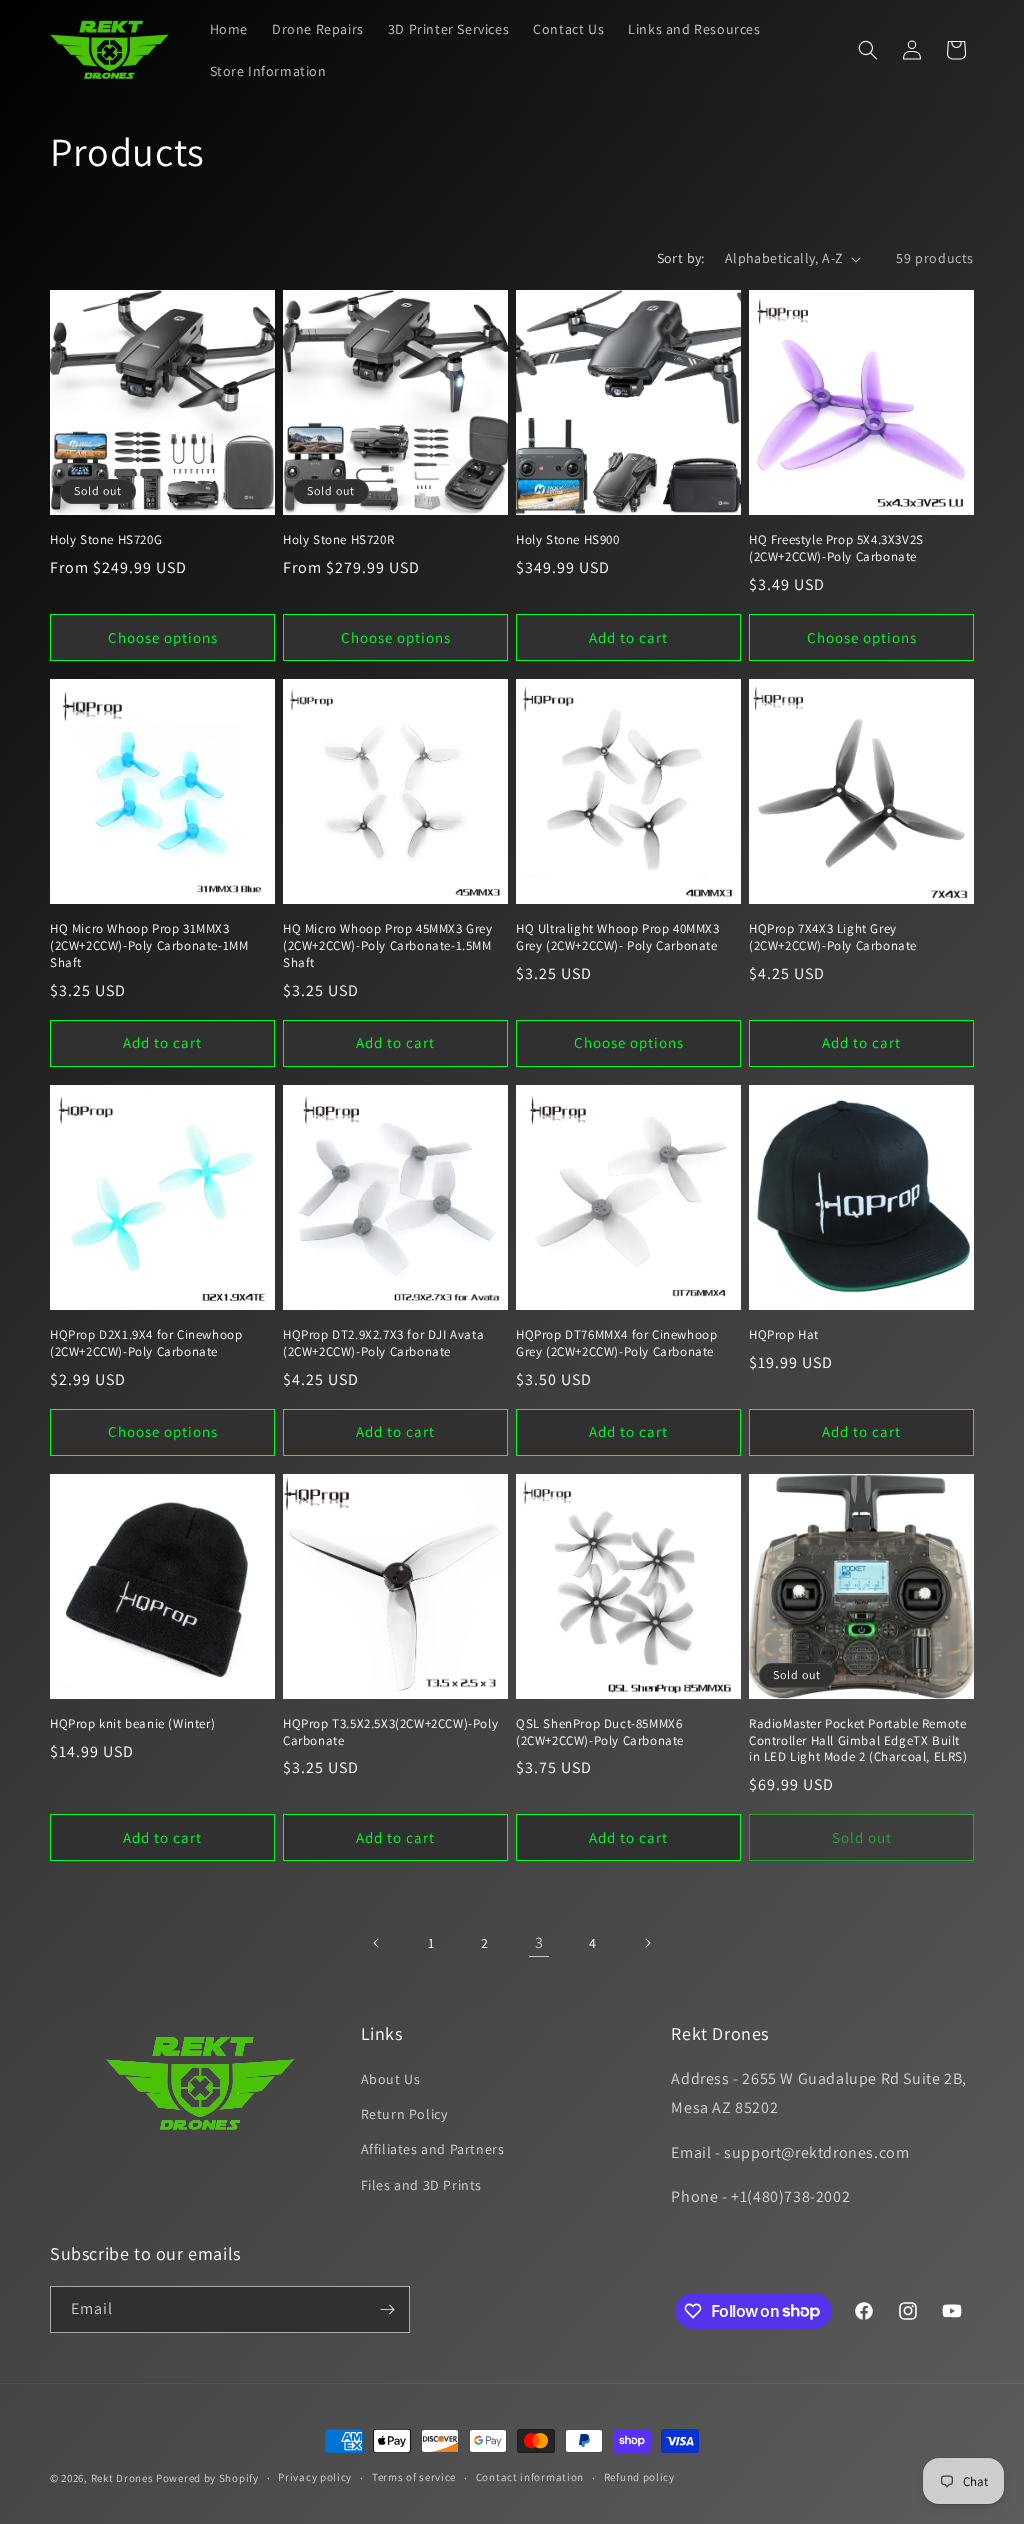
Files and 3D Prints (421, 2185)
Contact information (530, 2477)
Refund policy (639, 2477)
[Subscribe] (387, 2309)
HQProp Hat (784, 1335)
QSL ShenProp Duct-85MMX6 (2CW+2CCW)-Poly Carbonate (600, 1732)
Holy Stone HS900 (568, 540)
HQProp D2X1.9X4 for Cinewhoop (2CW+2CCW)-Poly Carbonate (146, 1343)
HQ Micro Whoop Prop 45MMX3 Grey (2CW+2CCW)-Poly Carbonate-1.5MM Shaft (388, 946)
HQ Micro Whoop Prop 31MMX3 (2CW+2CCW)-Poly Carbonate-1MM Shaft (149, 946)
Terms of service (414, 2477)
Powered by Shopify (207, 2478)
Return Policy (404, 2114)
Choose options (163, 637)
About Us (391, 2079)
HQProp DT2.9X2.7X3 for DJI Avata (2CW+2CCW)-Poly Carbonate (383, 1343)
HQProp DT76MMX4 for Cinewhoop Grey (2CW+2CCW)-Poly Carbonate (616, 1343)
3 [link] (539, 1942)
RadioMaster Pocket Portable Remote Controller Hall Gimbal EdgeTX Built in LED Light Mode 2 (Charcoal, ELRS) (858, 1741)
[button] (868, 50)
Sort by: (681, 258)
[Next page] (647, 1943)
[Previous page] (377, 1943)
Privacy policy (315, 2477)
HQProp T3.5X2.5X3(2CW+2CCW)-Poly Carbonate (390, 1732)
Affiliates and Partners (433, 2149)
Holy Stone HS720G (106, 540)
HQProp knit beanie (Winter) (132, 1724)
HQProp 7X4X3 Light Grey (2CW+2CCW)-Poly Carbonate (833, 937)
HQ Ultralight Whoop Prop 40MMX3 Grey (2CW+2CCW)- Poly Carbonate (618, 937)
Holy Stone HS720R (338, 540)
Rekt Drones (122, 2478)
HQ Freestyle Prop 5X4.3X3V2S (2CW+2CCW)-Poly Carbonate (836, 548)
